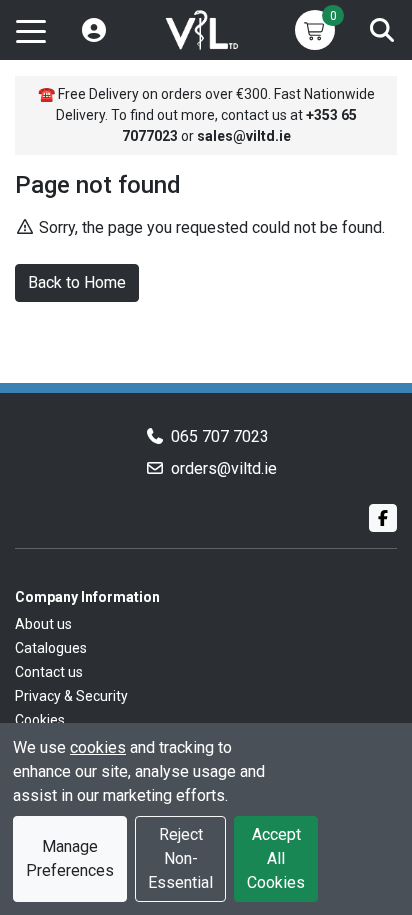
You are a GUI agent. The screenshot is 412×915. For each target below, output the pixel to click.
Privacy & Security (71, 696)
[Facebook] (383, 518)
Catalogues (51, 648)
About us (43, 624)
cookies (98, 747)
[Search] (382, 30)
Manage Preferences (70, 858)
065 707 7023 (220, 436)
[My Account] (94, 30)
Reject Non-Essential (180, 858)
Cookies (40, 720)
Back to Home (77, 282)
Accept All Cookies (276, 858)
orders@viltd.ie (224, 468)
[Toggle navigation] (31, 30)
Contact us (49, 672)
